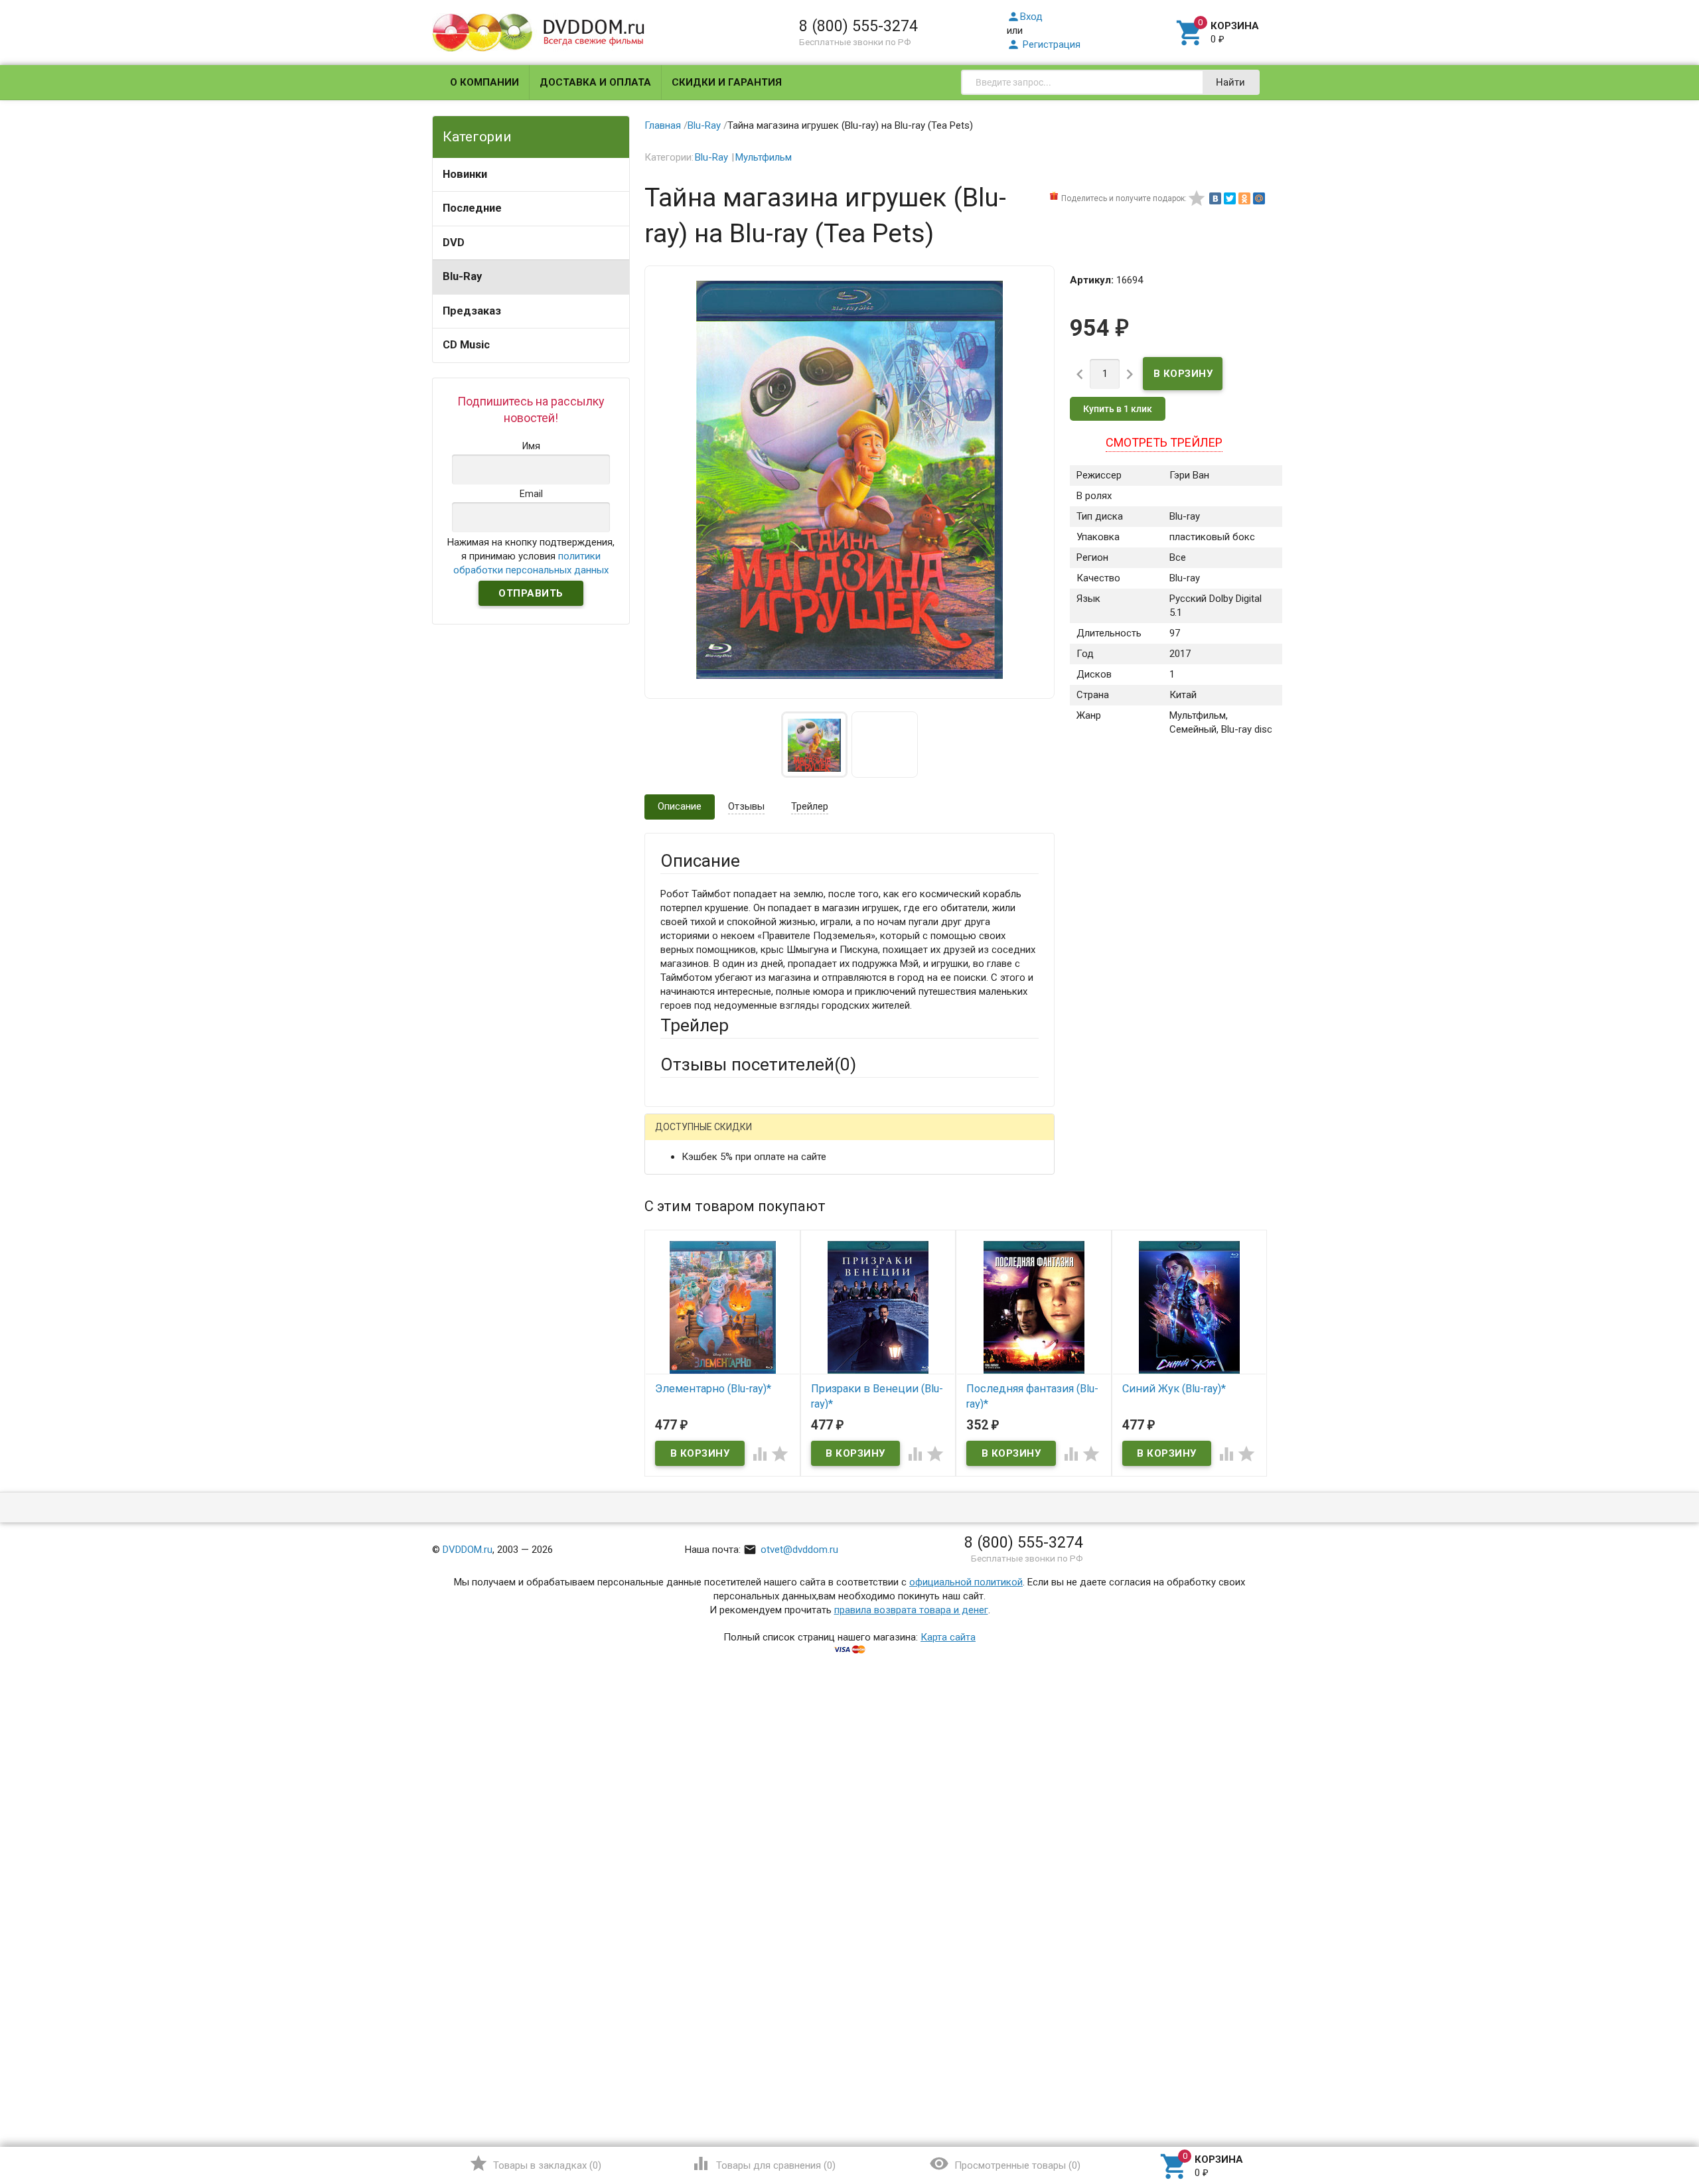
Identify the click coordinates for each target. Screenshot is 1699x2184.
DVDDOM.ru (468, 1550)
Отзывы (746, 806)
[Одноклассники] (1244, 198)
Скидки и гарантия (727, 82)
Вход (1025, 17)
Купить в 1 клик (1118, 409)
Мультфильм (764, 157)
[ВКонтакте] (1215, 198)
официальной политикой (966, 1582)
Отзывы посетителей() (758, 1064)
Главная (663, 125)
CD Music (466, 345)
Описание (680, 806)
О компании (484, 82)
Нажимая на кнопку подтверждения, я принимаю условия (531, 556)
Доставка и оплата (595, 82)
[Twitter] (1230, 198)
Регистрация (1044, 44)
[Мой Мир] (1259, 198)
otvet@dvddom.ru (791, 1550)
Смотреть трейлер (1164, 442)
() (535, 2163)
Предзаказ (472, 311)
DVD (454, 243)
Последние (472, 208)
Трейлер (810, 806)
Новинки (465, 174)
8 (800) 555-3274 (858, 26)
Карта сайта (948, 1637)
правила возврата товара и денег (911, 1610)
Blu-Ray (462, 276)
